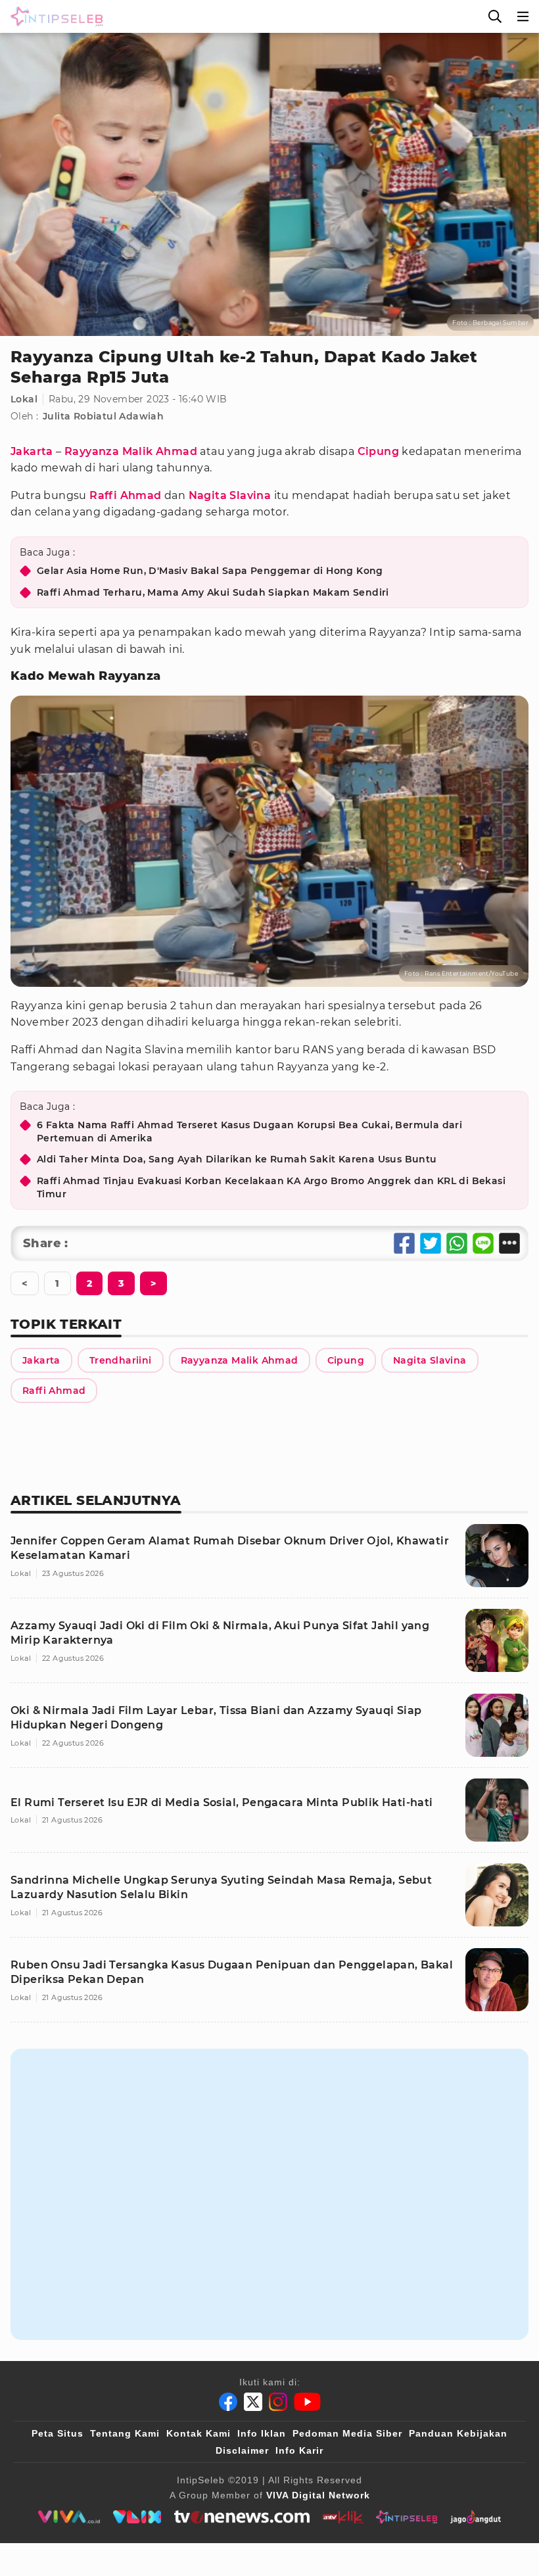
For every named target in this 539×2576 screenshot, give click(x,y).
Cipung (378, 451)
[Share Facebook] (404, 1243)
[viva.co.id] (69, 2517)
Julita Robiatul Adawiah (103, 416)
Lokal (24, 399)
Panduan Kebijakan (458, 2433)
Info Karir (299, 2450)
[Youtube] (307, 2402)
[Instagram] (278, 2402)
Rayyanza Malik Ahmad (131, 451)
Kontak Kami (199, 2433)
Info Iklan (262, 2433)
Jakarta (32, 451)
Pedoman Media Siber (347, 2433)
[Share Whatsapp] (457, 1243)
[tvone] (242, 2517)
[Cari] (495, 16)
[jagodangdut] (476, 2517)
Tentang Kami (125, 2433)
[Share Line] (483, 1243)
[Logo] (54, 16)
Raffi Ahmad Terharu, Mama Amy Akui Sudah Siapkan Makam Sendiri (213, 592)
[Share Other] (509, 1243)
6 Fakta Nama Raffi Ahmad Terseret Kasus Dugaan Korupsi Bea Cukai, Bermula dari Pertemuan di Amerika (249, 1132)
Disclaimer (242, 2450)
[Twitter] (253, 2402)
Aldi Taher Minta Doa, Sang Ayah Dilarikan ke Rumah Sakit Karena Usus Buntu (237, 1159)
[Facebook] (228, 2402)
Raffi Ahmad (125, 495)
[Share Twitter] (431, 1243)
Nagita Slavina (230, 495)
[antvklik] (343, 2517)
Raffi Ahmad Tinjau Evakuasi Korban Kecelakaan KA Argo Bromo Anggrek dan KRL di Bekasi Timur (271, 1187)
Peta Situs (58, 2433)
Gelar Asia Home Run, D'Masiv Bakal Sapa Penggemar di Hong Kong (210, 571)
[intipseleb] (407, 2517)
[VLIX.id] (137, 2517)
